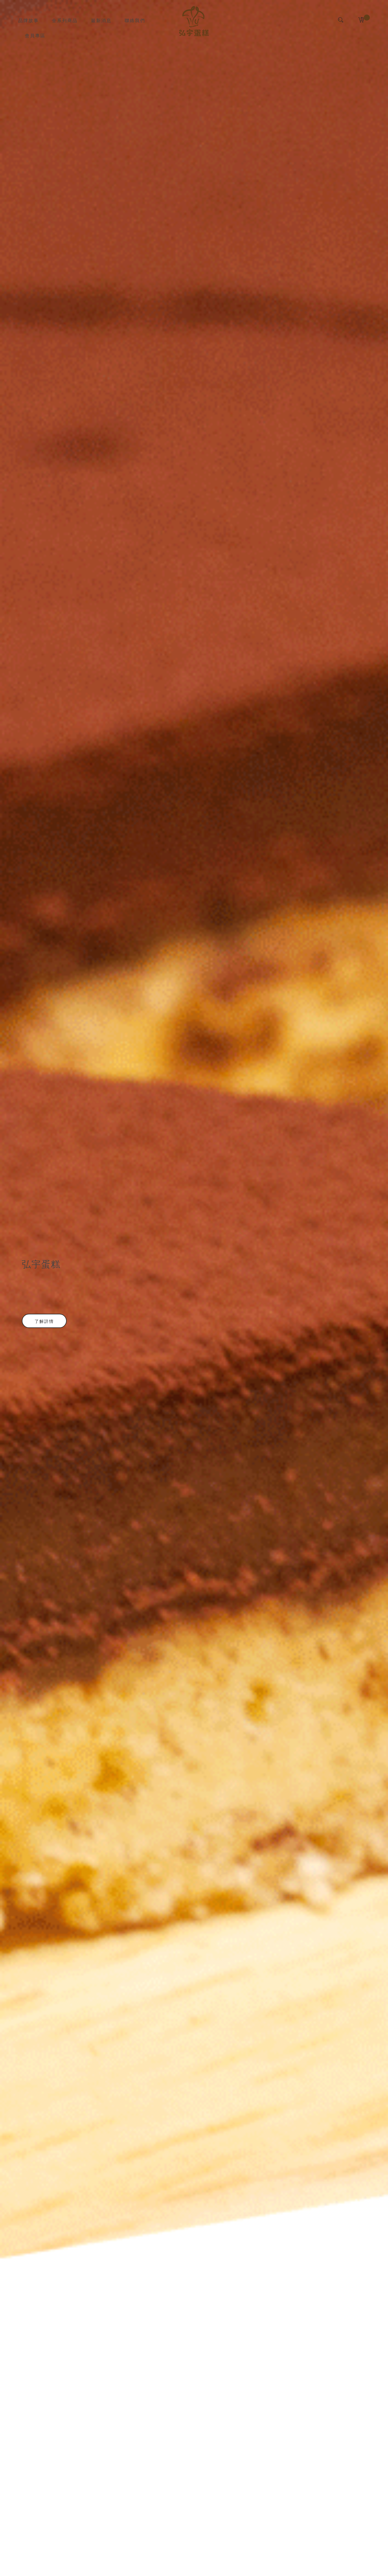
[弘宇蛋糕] (194, 21)
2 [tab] (197, 2563)
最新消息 (101, 20)
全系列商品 (65, 20)
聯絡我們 (135, 20)
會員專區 (35, 35)
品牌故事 (28, 20)
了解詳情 (44, 1321)
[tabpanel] (194, 1288)
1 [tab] (191, 2563)
